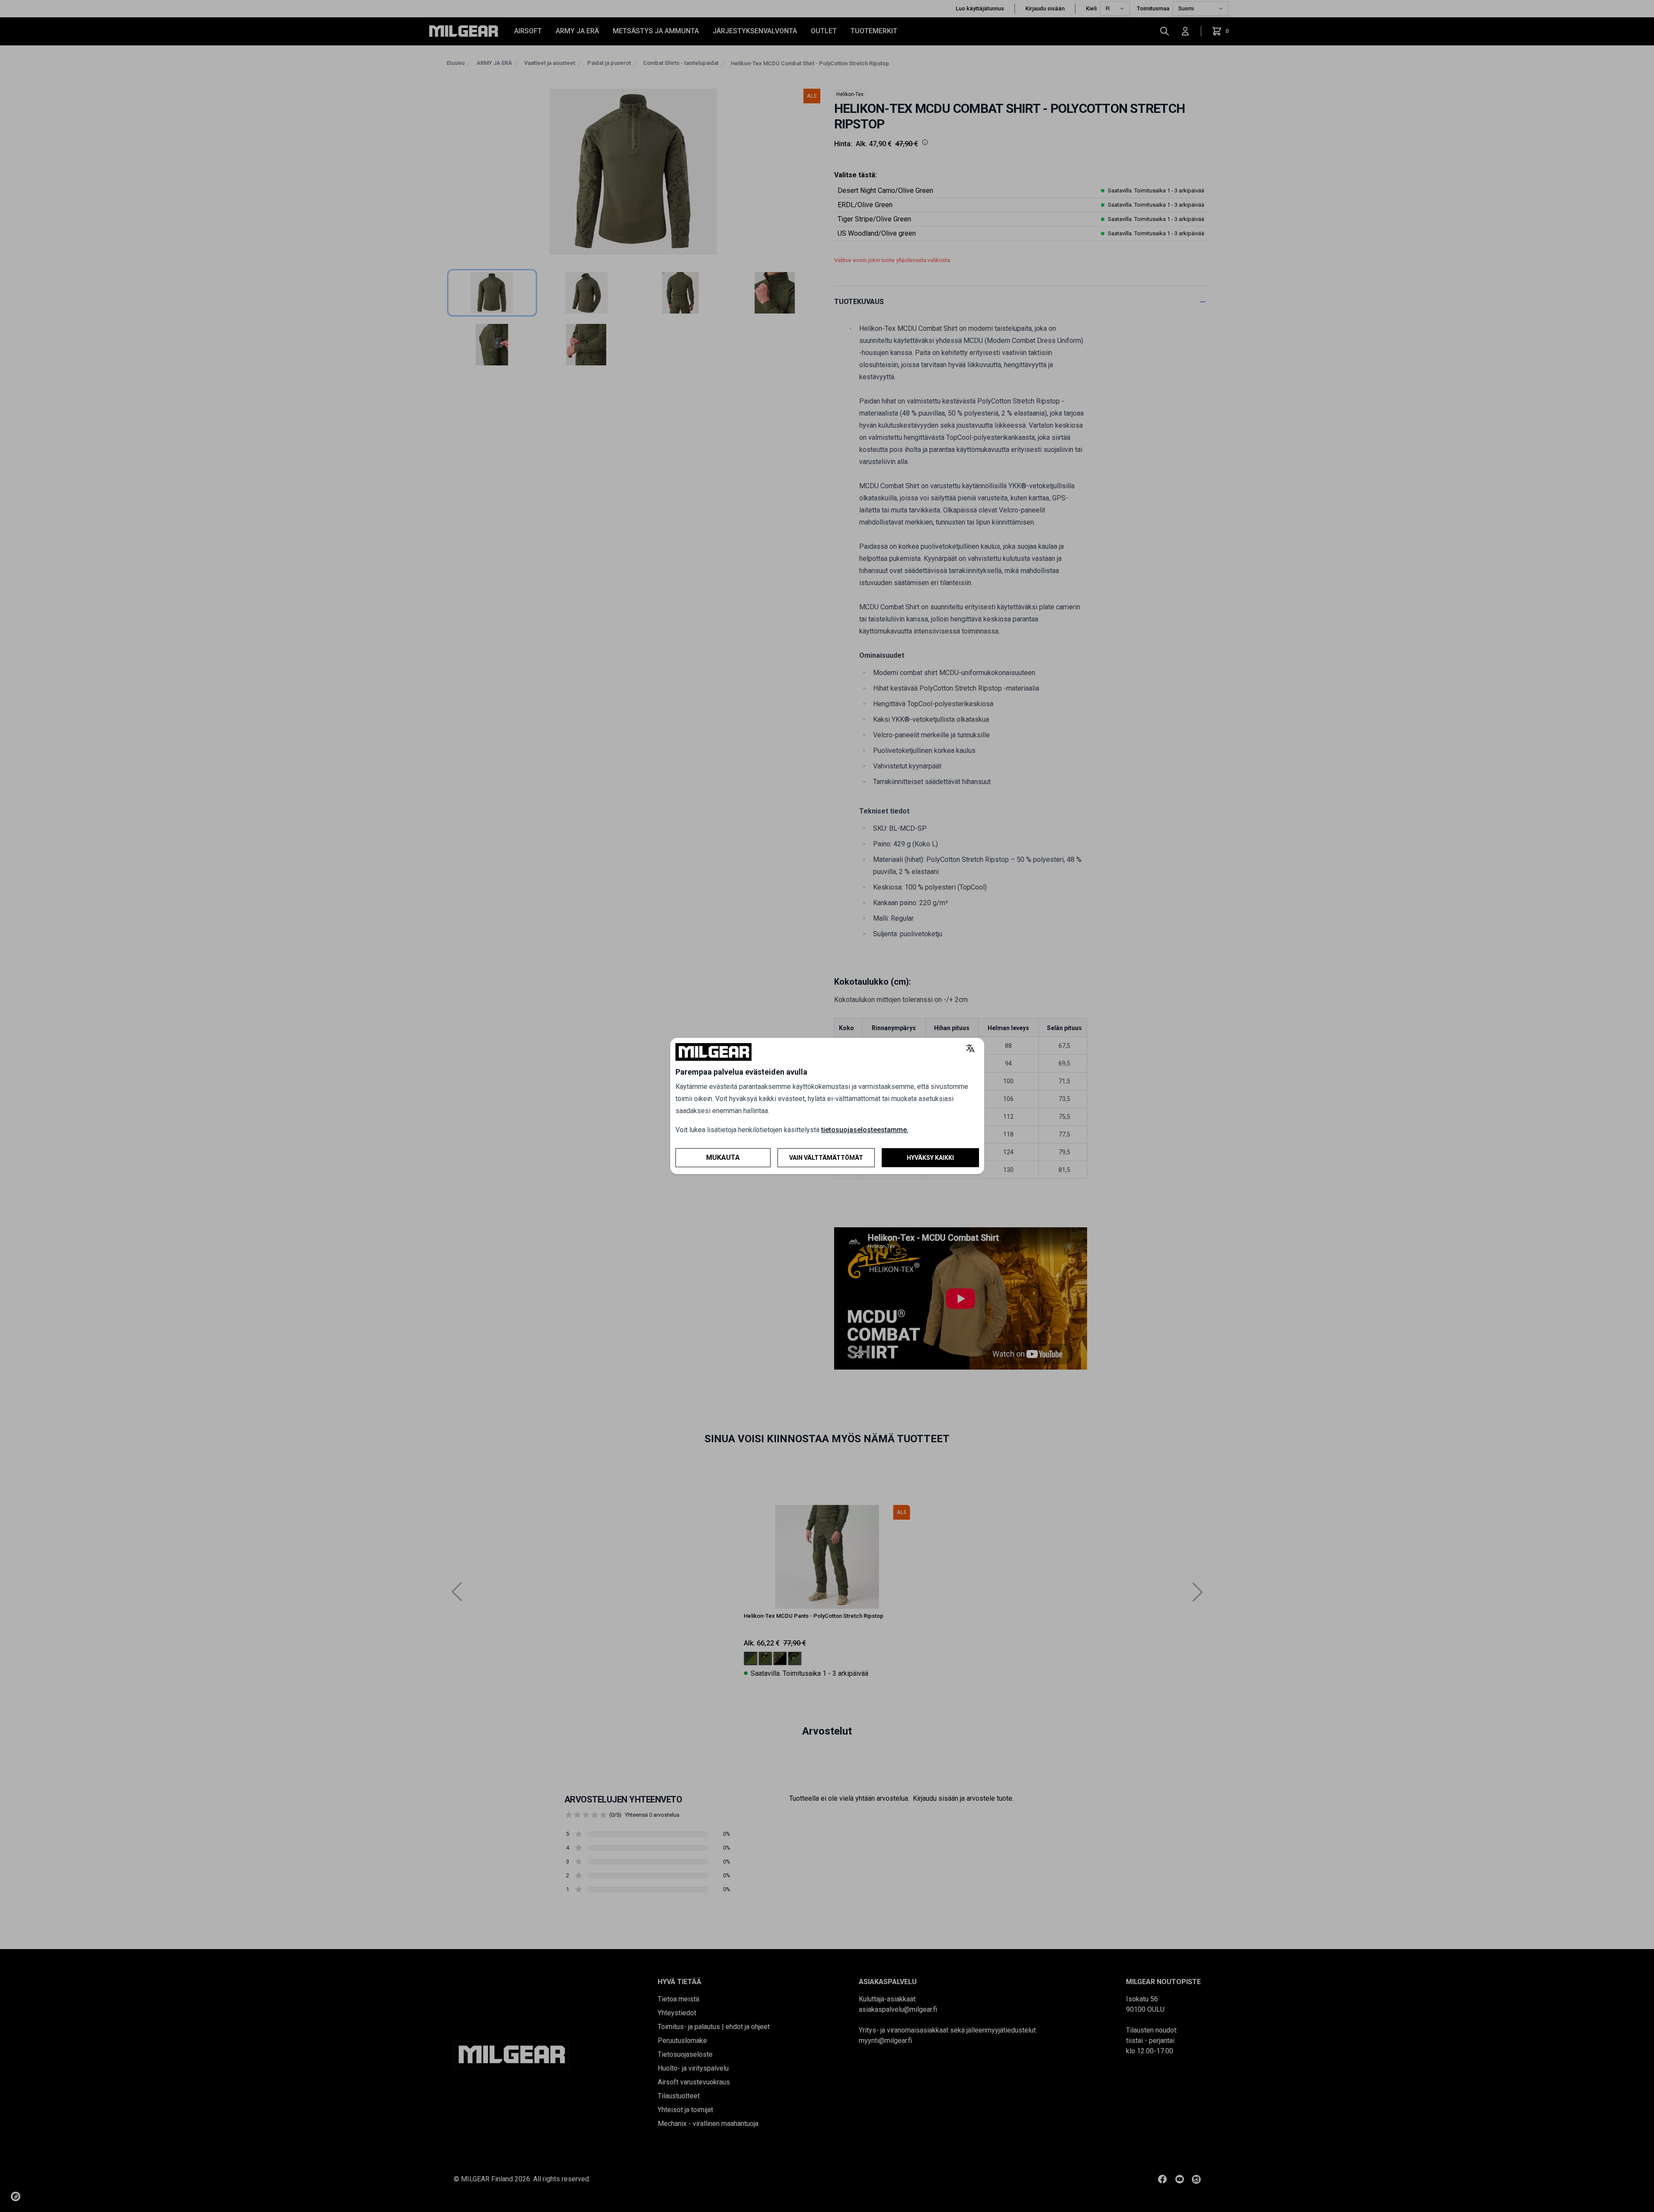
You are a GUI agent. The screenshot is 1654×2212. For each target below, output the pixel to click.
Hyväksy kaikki (930, 1158)
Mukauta (723, 1157)
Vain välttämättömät (826, 1158)
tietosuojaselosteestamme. (865, 1130)
